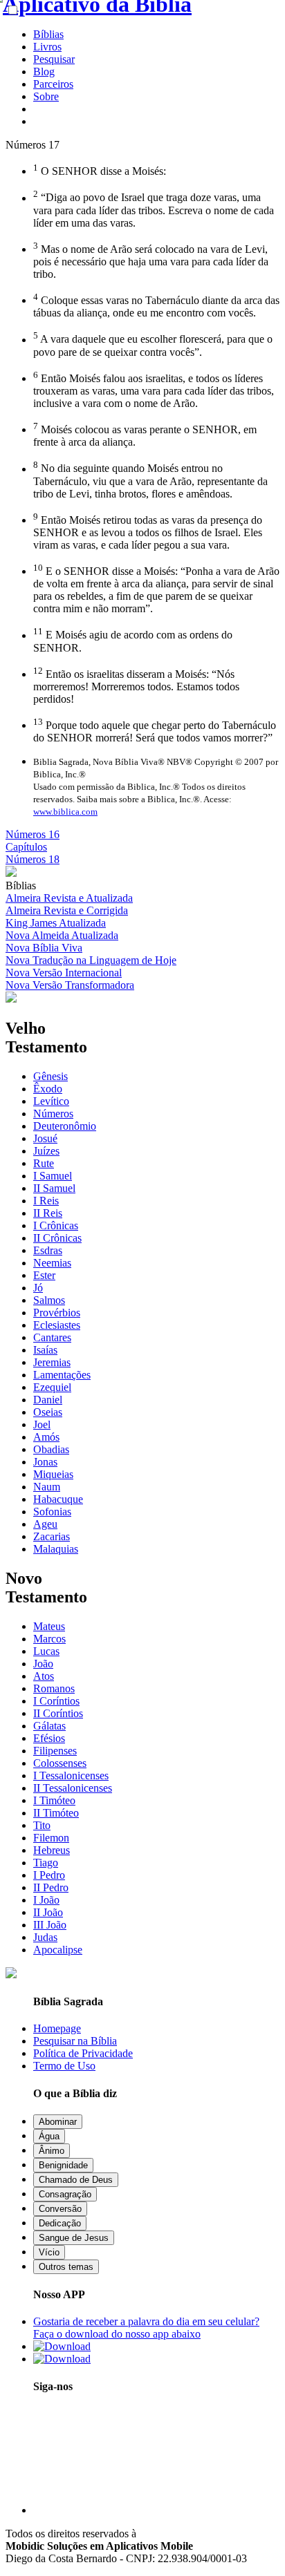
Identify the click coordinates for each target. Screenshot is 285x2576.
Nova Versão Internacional (64, 973)
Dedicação (60, 2223)
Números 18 (33, 859)
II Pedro (51, 1887)
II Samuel (54, 1188)
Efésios (49, 1738)
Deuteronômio (65, 1126)
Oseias (48, 1412)
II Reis (48, 1213)
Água (49, 2136)
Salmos (49, 1300)
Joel (42, 1424)
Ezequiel (52, 1387)
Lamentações (62, 1375)
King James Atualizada (56, 923)
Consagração (65, 2194)
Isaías (45, 1350)
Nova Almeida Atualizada (62, 935)
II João (48, 1912)
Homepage (57, 2028)
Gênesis (50, 1076)
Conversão (60, 2209)
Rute (44, 1163)
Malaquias (56, 1549)
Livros (47, 47)
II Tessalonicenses (73, 1788)
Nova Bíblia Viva (44, 948)
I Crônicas (56, 1225)
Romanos (54, 1688)
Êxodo (48, 1089)
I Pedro (49, 1875)
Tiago (46, 1863)
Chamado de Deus (76, 2180)
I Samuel (53, 1176)
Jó (38, 1288)
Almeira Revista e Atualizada (69, 898)
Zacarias (52, 1536)
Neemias (52, 1263)
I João (46, 1900)
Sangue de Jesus (74, 2238)
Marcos (49, 1639)
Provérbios (57, 1313)
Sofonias (52, 1512)
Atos (44, 1676)
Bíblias (48, 34)
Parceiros (53, 84)
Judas (45, 1937)
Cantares (52, 1337)
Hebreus (52, 1850)
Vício (49, 2252)
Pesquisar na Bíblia (75, 2041)
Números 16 (33, 834)
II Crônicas (57, 1238)
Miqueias (53, 1474)
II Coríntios (58, 1713)
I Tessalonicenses (71, 1775)
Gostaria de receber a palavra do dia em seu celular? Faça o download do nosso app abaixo (146, 2328)
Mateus (49, 1626)
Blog (44, 72)
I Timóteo (54, 1800)
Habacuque (58, 1499)
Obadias (51, 1449)
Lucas (46, 1651)
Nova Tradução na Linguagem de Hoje (91, 960)
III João (50, 1925)
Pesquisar (54, 59)
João (43, 1664)
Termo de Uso (64, 2066)
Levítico (51, 1101)
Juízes (46, 1151)
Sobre (46, 96)
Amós (46, 1437)
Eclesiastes (57, 1325)
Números (53, 1114)
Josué (45, 1138)
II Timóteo (56, 1813)
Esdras (48, 1250)
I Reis (46, 1201)
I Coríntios (56, 1701)
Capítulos (26, 847)
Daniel (48, 1400)
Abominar (58, 2122)
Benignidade (63, 2165)
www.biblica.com (65, 812)
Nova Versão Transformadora (70, 985)
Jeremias (52, 1362)
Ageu (45, 1524)
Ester (44, 1275)
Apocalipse (58, 1950)
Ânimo (52, 2151)
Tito (42, 1825)
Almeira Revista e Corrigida (67, 910)
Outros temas (66, 2267)
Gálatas (49, 1726)
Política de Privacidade (83, 2053)
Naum (47, 1487)
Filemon (51, 1838)
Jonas (45, 1462)
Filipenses (55, 1751)
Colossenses (60, 1763)
